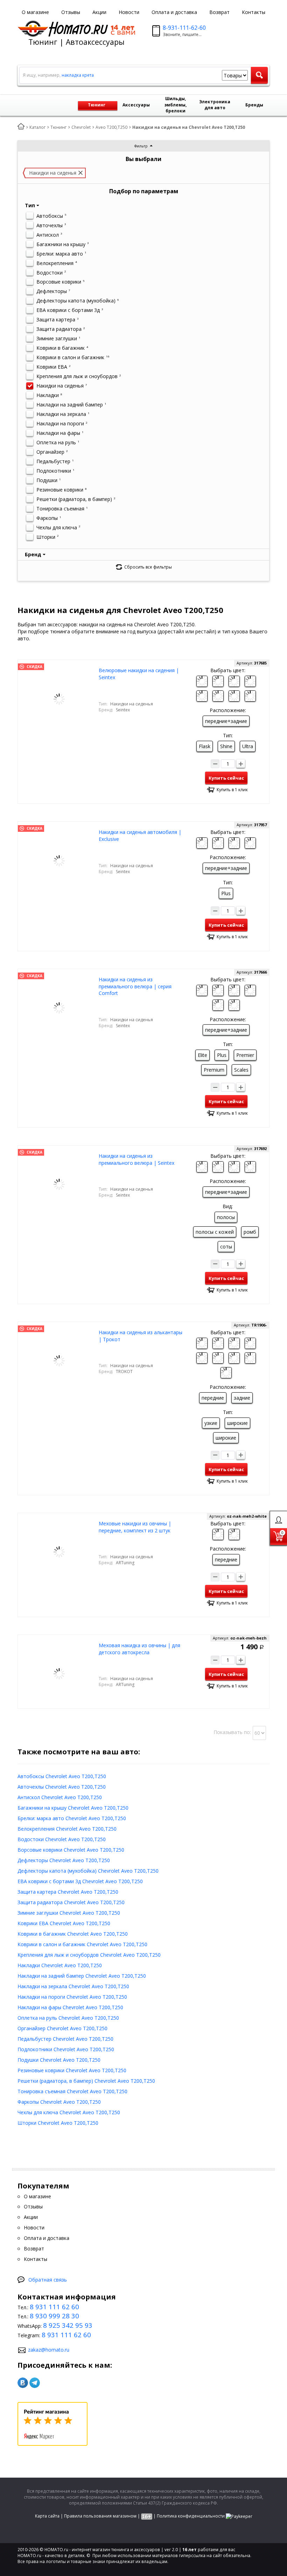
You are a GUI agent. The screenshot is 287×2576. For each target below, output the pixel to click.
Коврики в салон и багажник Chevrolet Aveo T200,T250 (82, 1944)
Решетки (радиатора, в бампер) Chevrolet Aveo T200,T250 (86, 2081)
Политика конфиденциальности (191, 2516)
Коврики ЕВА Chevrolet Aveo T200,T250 (64, 1923)
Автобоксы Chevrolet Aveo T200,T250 (62, 1776)
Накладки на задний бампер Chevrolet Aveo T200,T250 (82, 1976)
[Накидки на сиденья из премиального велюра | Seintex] (59, 1184)
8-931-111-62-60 (184, 28)
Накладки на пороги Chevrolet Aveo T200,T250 (72, 1997)
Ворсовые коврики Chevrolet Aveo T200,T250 (71, 1850)
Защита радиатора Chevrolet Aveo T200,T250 (71, 1902)
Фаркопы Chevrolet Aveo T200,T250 (59, 2102)
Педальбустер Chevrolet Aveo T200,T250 (65, 2039)
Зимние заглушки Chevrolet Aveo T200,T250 (69, 1913)
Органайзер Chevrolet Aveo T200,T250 (62, 2028)
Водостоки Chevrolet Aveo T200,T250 (62, 1839)
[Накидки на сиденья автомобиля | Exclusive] (59, 860)
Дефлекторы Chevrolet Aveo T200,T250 (64, 1860)
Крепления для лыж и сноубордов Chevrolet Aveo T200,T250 (89, 1955)
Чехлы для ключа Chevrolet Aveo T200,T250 (69, 2112)
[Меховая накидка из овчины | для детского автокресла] (59, 1673)
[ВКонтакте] (23, 2383)
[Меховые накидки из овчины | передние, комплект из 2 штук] (59, 1551)
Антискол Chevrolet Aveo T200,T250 (60, 1797)
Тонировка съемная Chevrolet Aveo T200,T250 (72, 2091)
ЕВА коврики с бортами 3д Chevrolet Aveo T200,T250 (80, 1881)
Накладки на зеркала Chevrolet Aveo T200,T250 (73, 1986)
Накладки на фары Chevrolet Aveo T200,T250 (70, 2007)
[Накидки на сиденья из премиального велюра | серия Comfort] (59, 1007)
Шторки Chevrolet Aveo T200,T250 (58, 2123)
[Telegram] (35, 2383)
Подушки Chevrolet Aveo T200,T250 (59, 2060)
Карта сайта (47, 2516)
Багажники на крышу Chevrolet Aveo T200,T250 (73, 1808)
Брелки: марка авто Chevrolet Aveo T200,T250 (72, 1818)
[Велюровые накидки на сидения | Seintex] (59, 698)
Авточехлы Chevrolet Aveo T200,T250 (62, 1787)
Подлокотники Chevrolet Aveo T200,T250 (66, 2049)
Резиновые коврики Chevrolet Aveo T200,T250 (72, 2070)
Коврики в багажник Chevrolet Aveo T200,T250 (73, 1934)
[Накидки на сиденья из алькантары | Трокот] (59, 1360)
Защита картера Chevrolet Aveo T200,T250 (68, 1892)
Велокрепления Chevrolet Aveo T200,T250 (67, 1829)
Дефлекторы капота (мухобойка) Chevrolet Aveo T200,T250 (88, 1871)
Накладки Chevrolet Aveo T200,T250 (60, 1965)
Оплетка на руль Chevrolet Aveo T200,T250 (68, 2018)
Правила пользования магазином (100, 2516)
